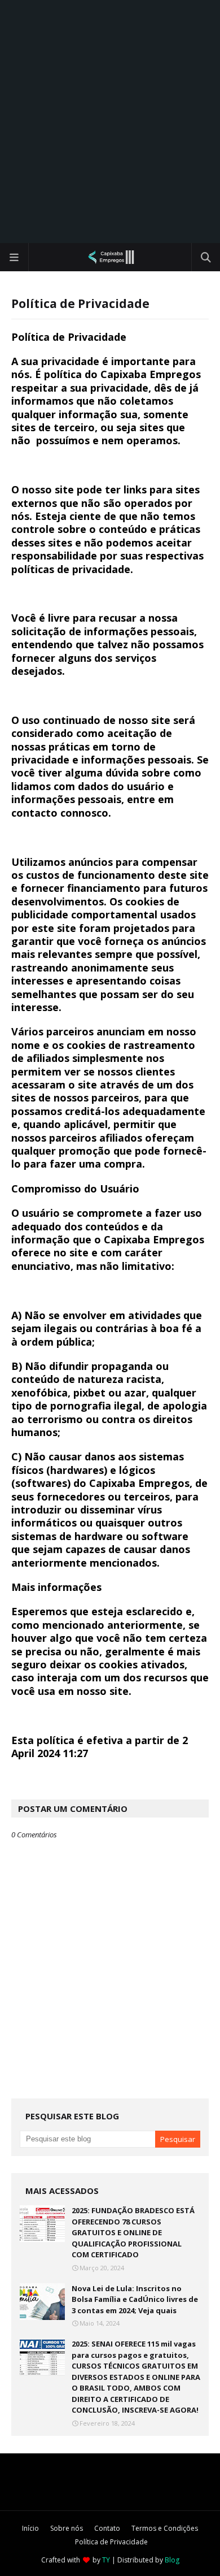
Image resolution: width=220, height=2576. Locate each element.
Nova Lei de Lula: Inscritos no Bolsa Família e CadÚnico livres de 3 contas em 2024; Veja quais (135, 2299)
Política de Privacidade (111, 2542)
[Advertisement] (110, 122)
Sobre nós (67, 2528)
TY (106, 2560)
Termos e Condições (165, 2528)
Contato (107, 2528)
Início (30, 2528)
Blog (172, 2560)
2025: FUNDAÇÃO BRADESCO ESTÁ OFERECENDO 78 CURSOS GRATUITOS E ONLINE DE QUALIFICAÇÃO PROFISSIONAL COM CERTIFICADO (133, 2232)
